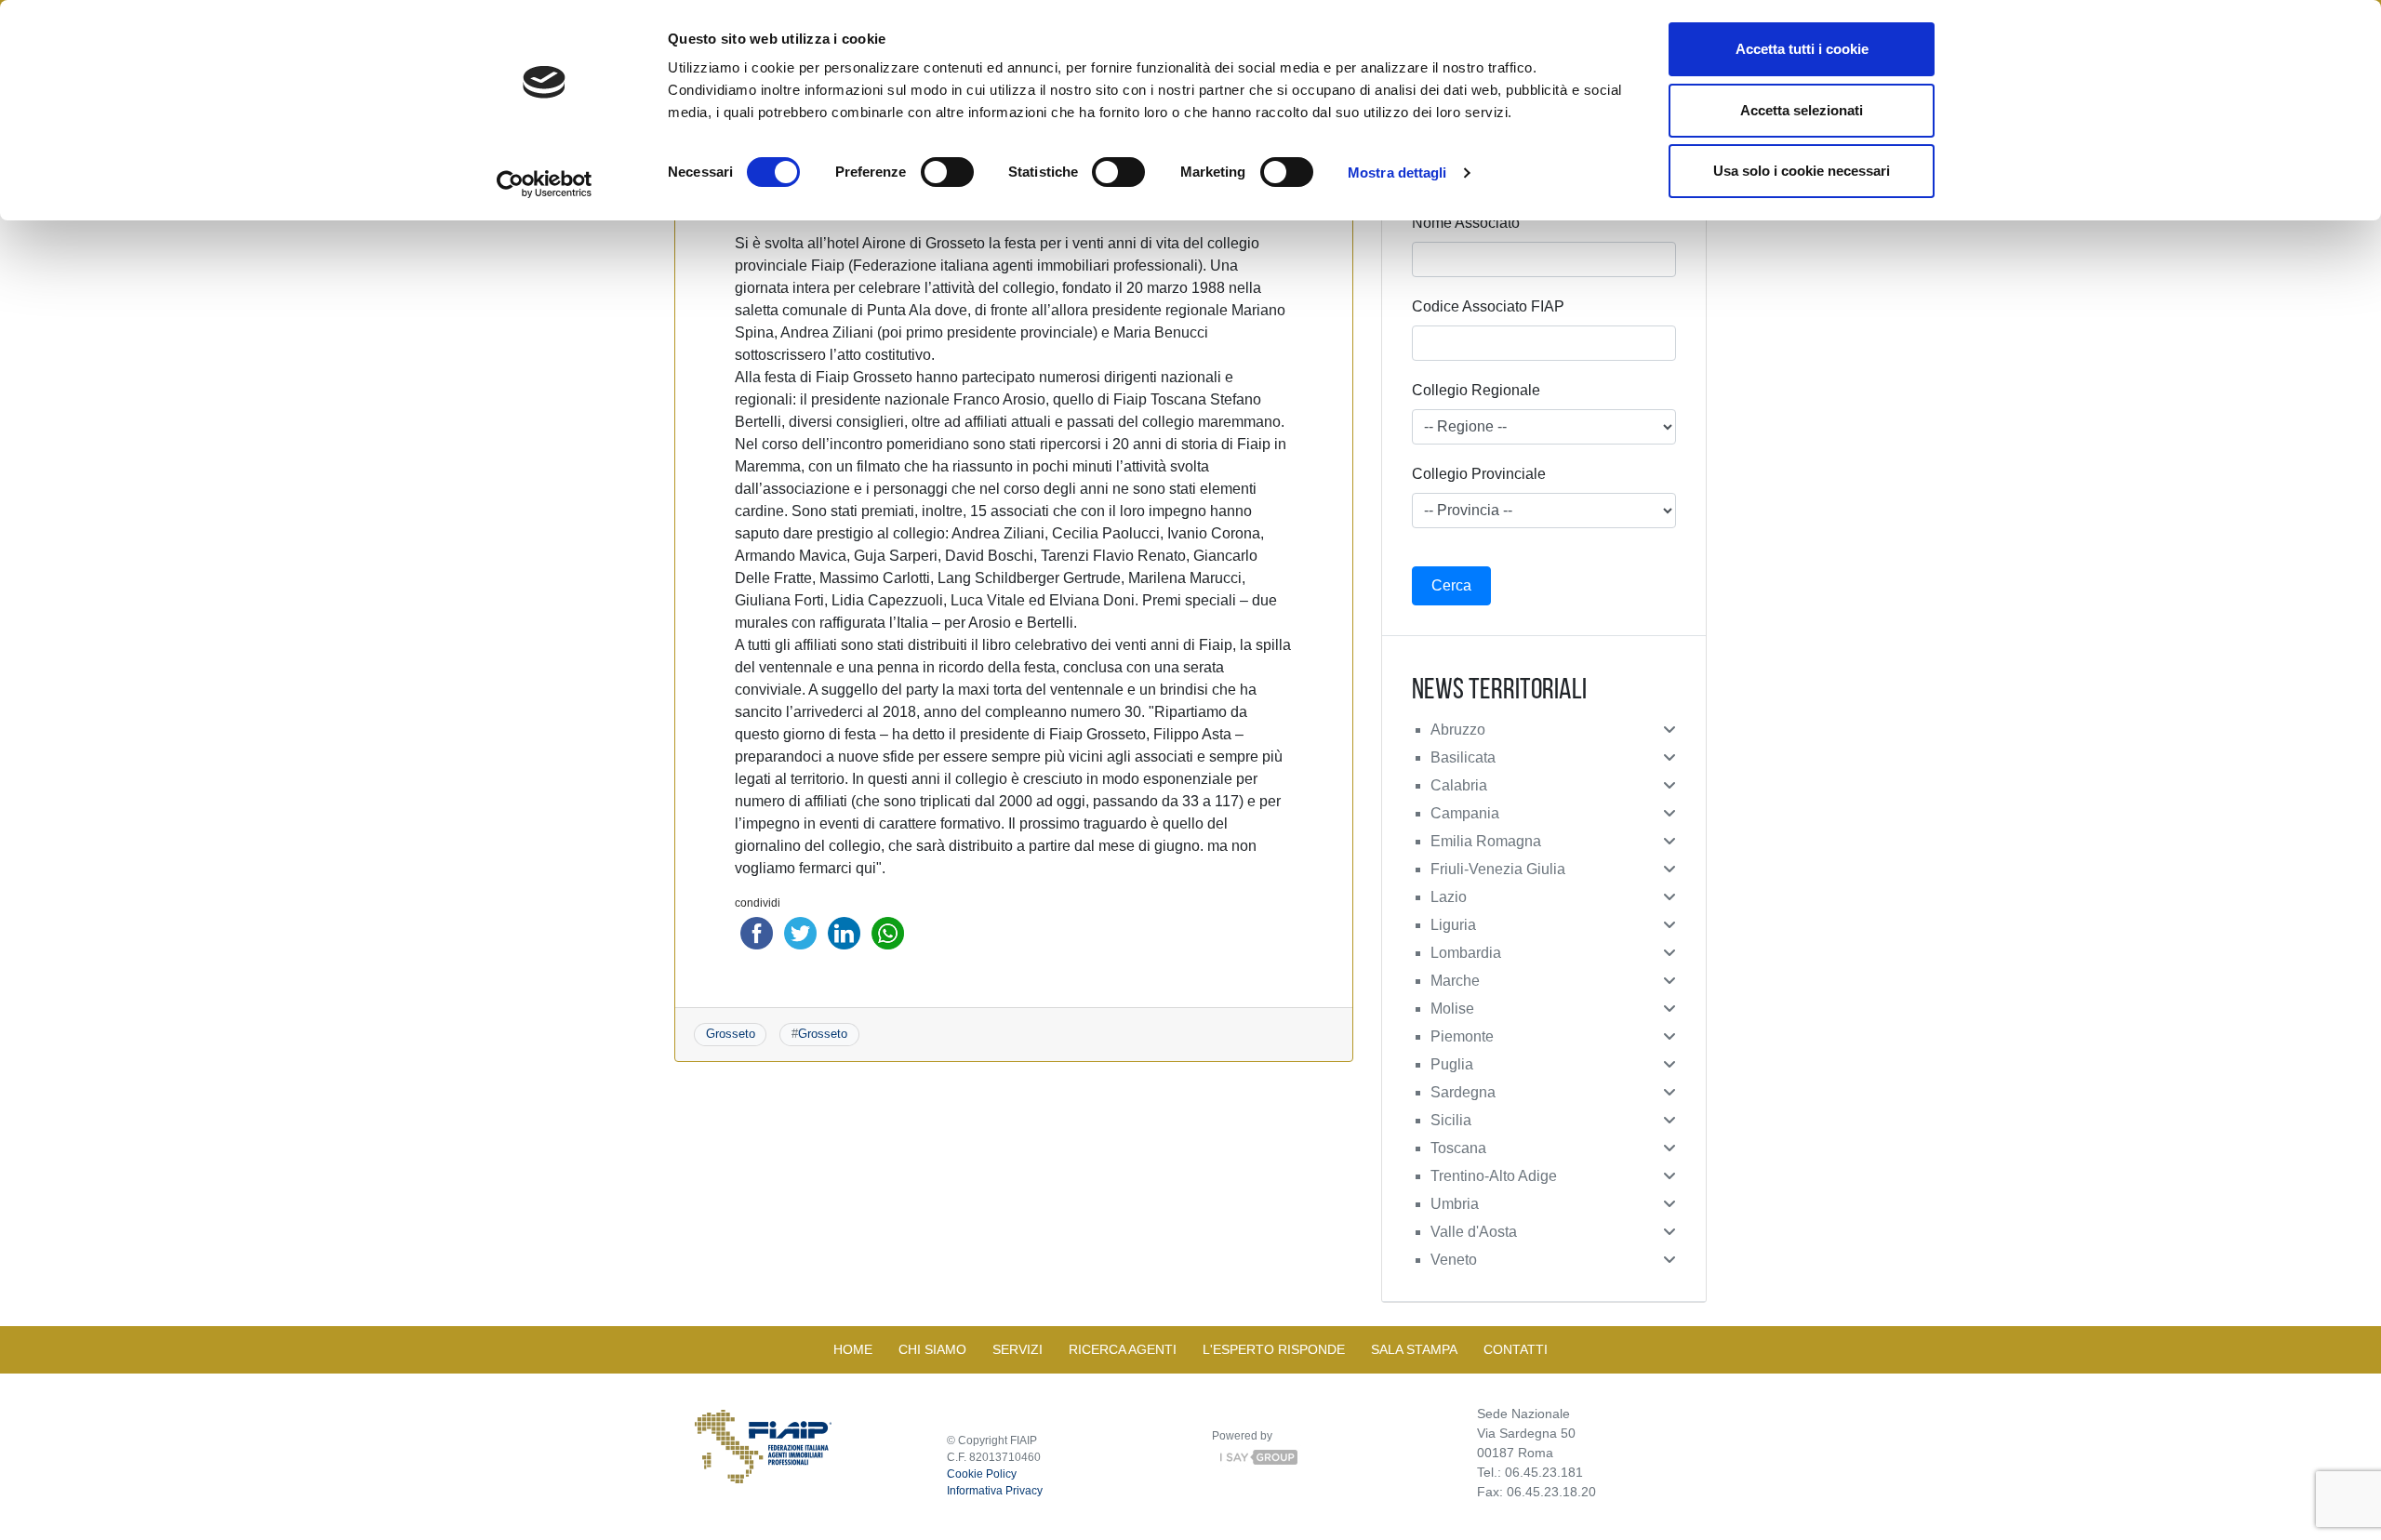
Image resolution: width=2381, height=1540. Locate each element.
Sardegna (1463, 1092)
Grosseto (731, 1034)
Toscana (1458, 1148)
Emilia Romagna (1486, 841)
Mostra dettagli (1397, 173)
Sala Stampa (1414, 1349)
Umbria (1455, 1204)
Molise (1452, 1009)
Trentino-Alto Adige (1494, 1176)
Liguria (1453, 925)
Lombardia (1466, 953)
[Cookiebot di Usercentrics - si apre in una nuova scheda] (545, 184)
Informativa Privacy (995, 1491)
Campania (1465, 813)
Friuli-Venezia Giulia (1498, 869)
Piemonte (1462, 1036)
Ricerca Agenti (1123, 1349)
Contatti (1516, 1349)
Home (853, 1349)
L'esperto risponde (1274, 1349)
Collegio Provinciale (1479, 474)
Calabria (1459, 785)
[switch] (947, 172)
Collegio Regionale (1476, 390)
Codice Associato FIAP (1488, 306)
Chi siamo (932, 1349)
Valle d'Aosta (1474, 1232)
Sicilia (1451, 1120)
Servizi (1018, 1349)
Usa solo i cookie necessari (1802, 171)
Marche (1455, 981)
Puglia (1452, 1064)
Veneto (1454, 1260)
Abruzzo (1458, 730)
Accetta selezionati (1802, 110)
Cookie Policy (982, 1474)
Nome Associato (1466, 223)
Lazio (1449, 897)
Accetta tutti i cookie (1802, 49)
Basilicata (1463, 757)
